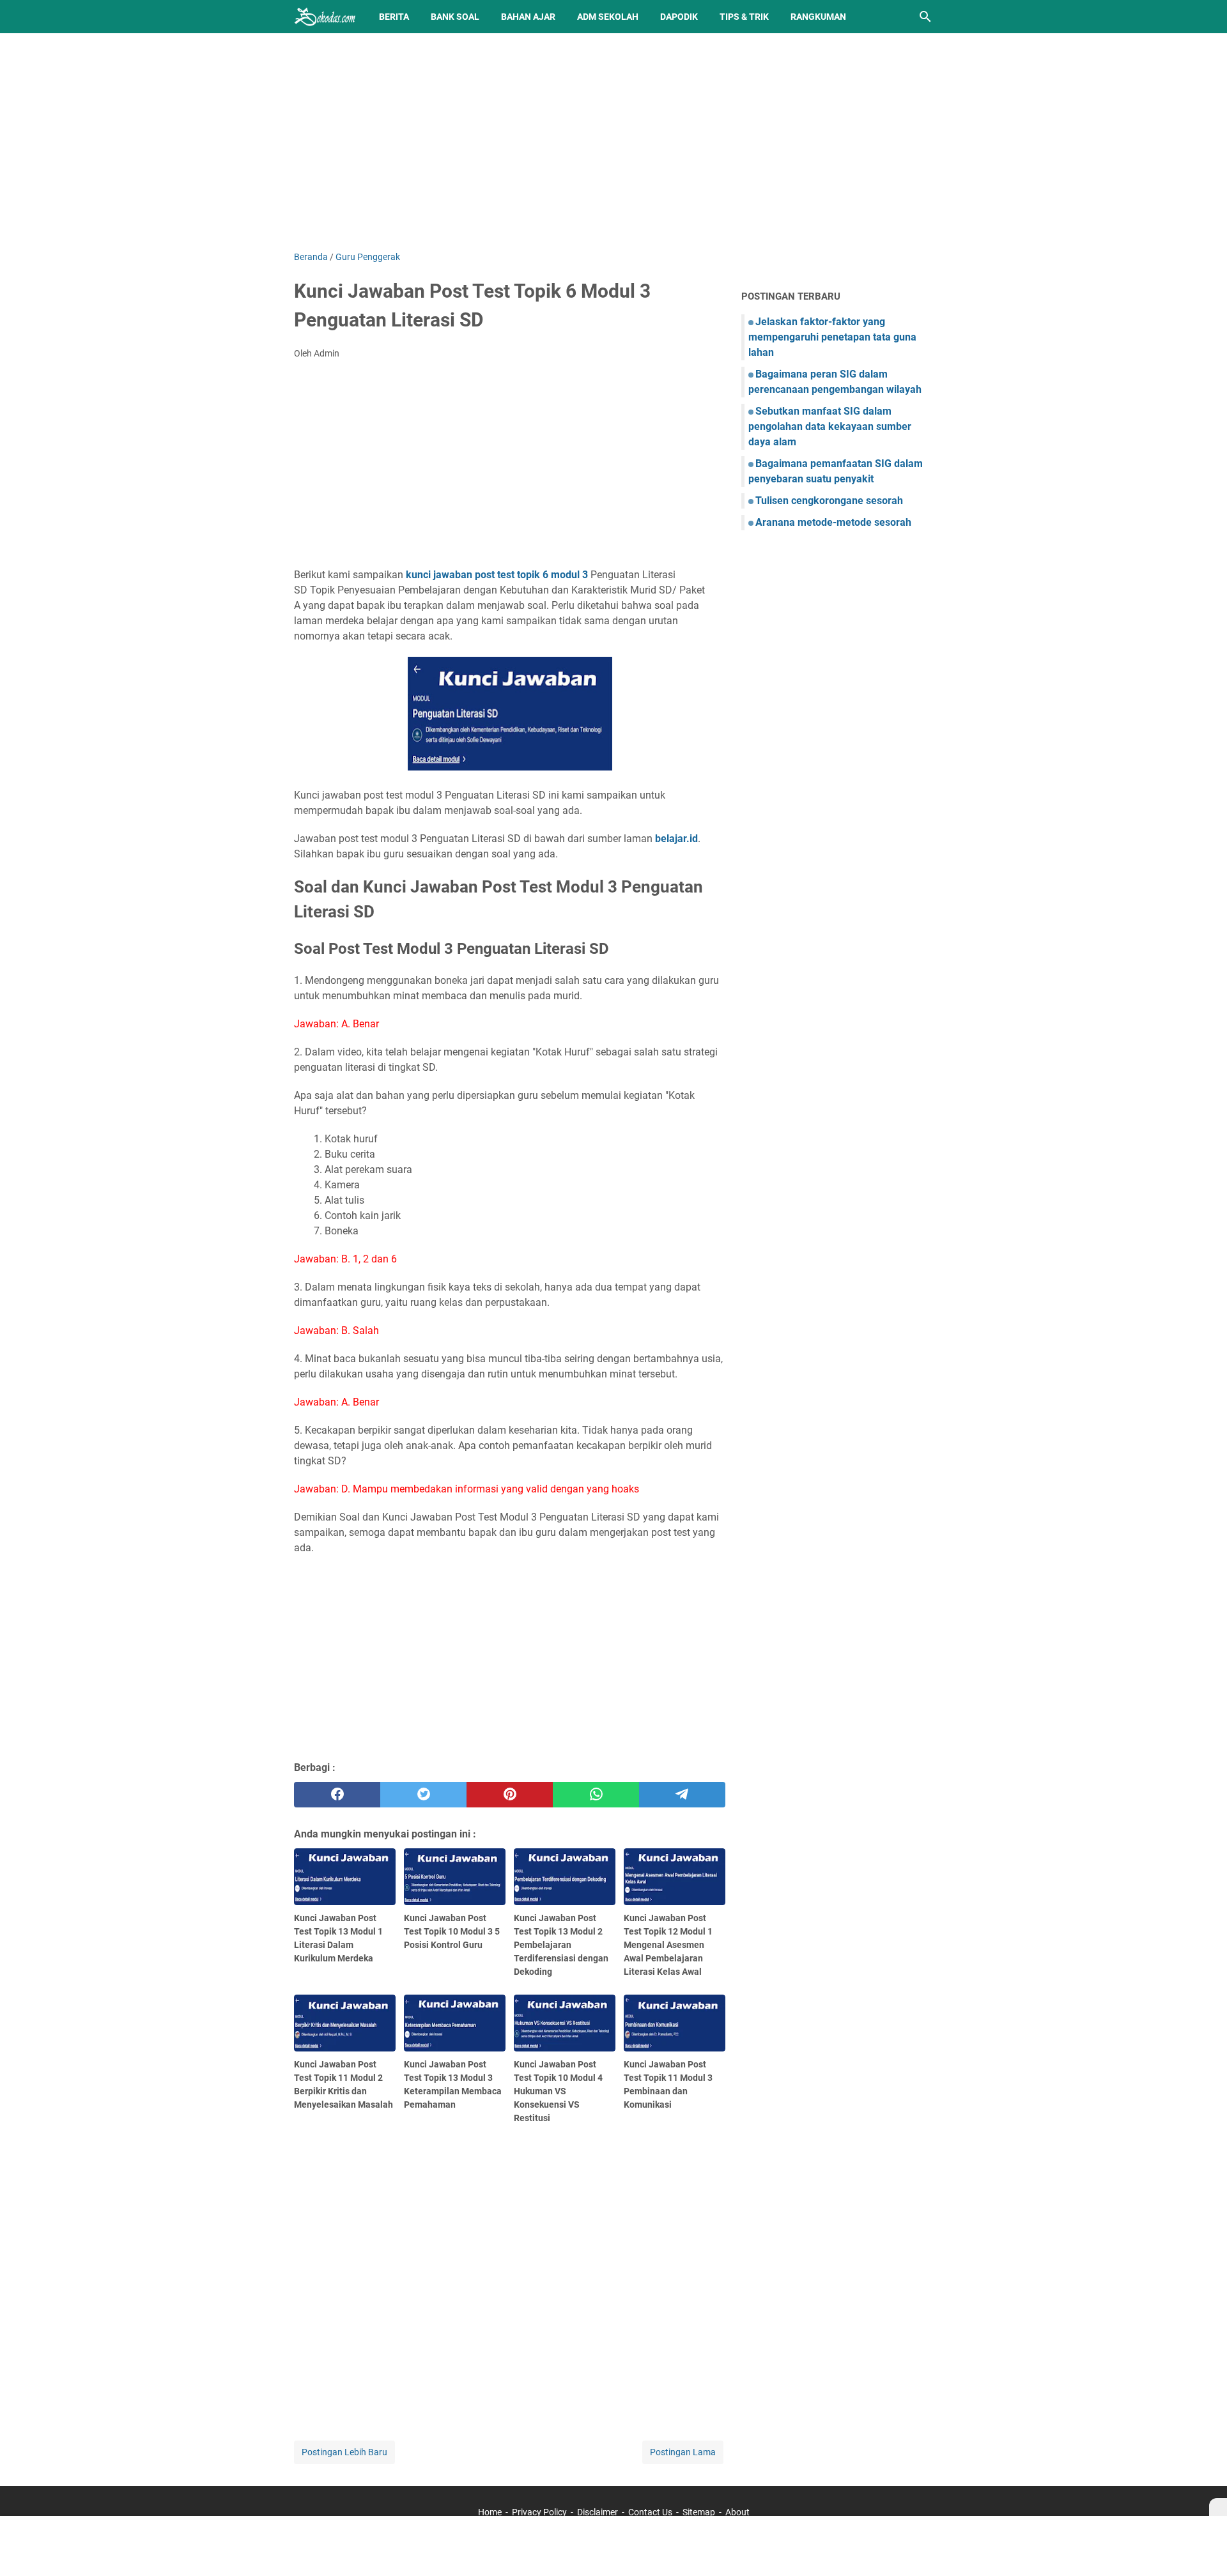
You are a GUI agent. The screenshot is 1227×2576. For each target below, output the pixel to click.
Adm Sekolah (608, 17)
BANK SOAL (455, 17)
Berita (394, 17)
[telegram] (682, 1795)
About (737, 2512)
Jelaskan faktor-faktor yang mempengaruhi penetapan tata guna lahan (832, 337)
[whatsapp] (596, 1795)
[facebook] (337, 1795)
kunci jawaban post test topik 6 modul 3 (497, 575)
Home (490, 2512)
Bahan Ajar (528, 17)
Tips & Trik (744, 17)
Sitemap (699, 2512)
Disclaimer (598, 2512)
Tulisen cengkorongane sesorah (829, 501)
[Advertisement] (613, 142)
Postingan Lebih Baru (344, 2452)
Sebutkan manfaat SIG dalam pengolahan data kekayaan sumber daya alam (830, 426)
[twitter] (423, 1795)
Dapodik (679, 17)
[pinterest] (510, 1795)
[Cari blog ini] (925, 17)
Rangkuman (818, 17)
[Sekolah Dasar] (325, 17)
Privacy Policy (539, 2512)
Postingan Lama (683, 2452)
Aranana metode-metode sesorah (833, 522)
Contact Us (650, 2512)
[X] (1218, 2507)
